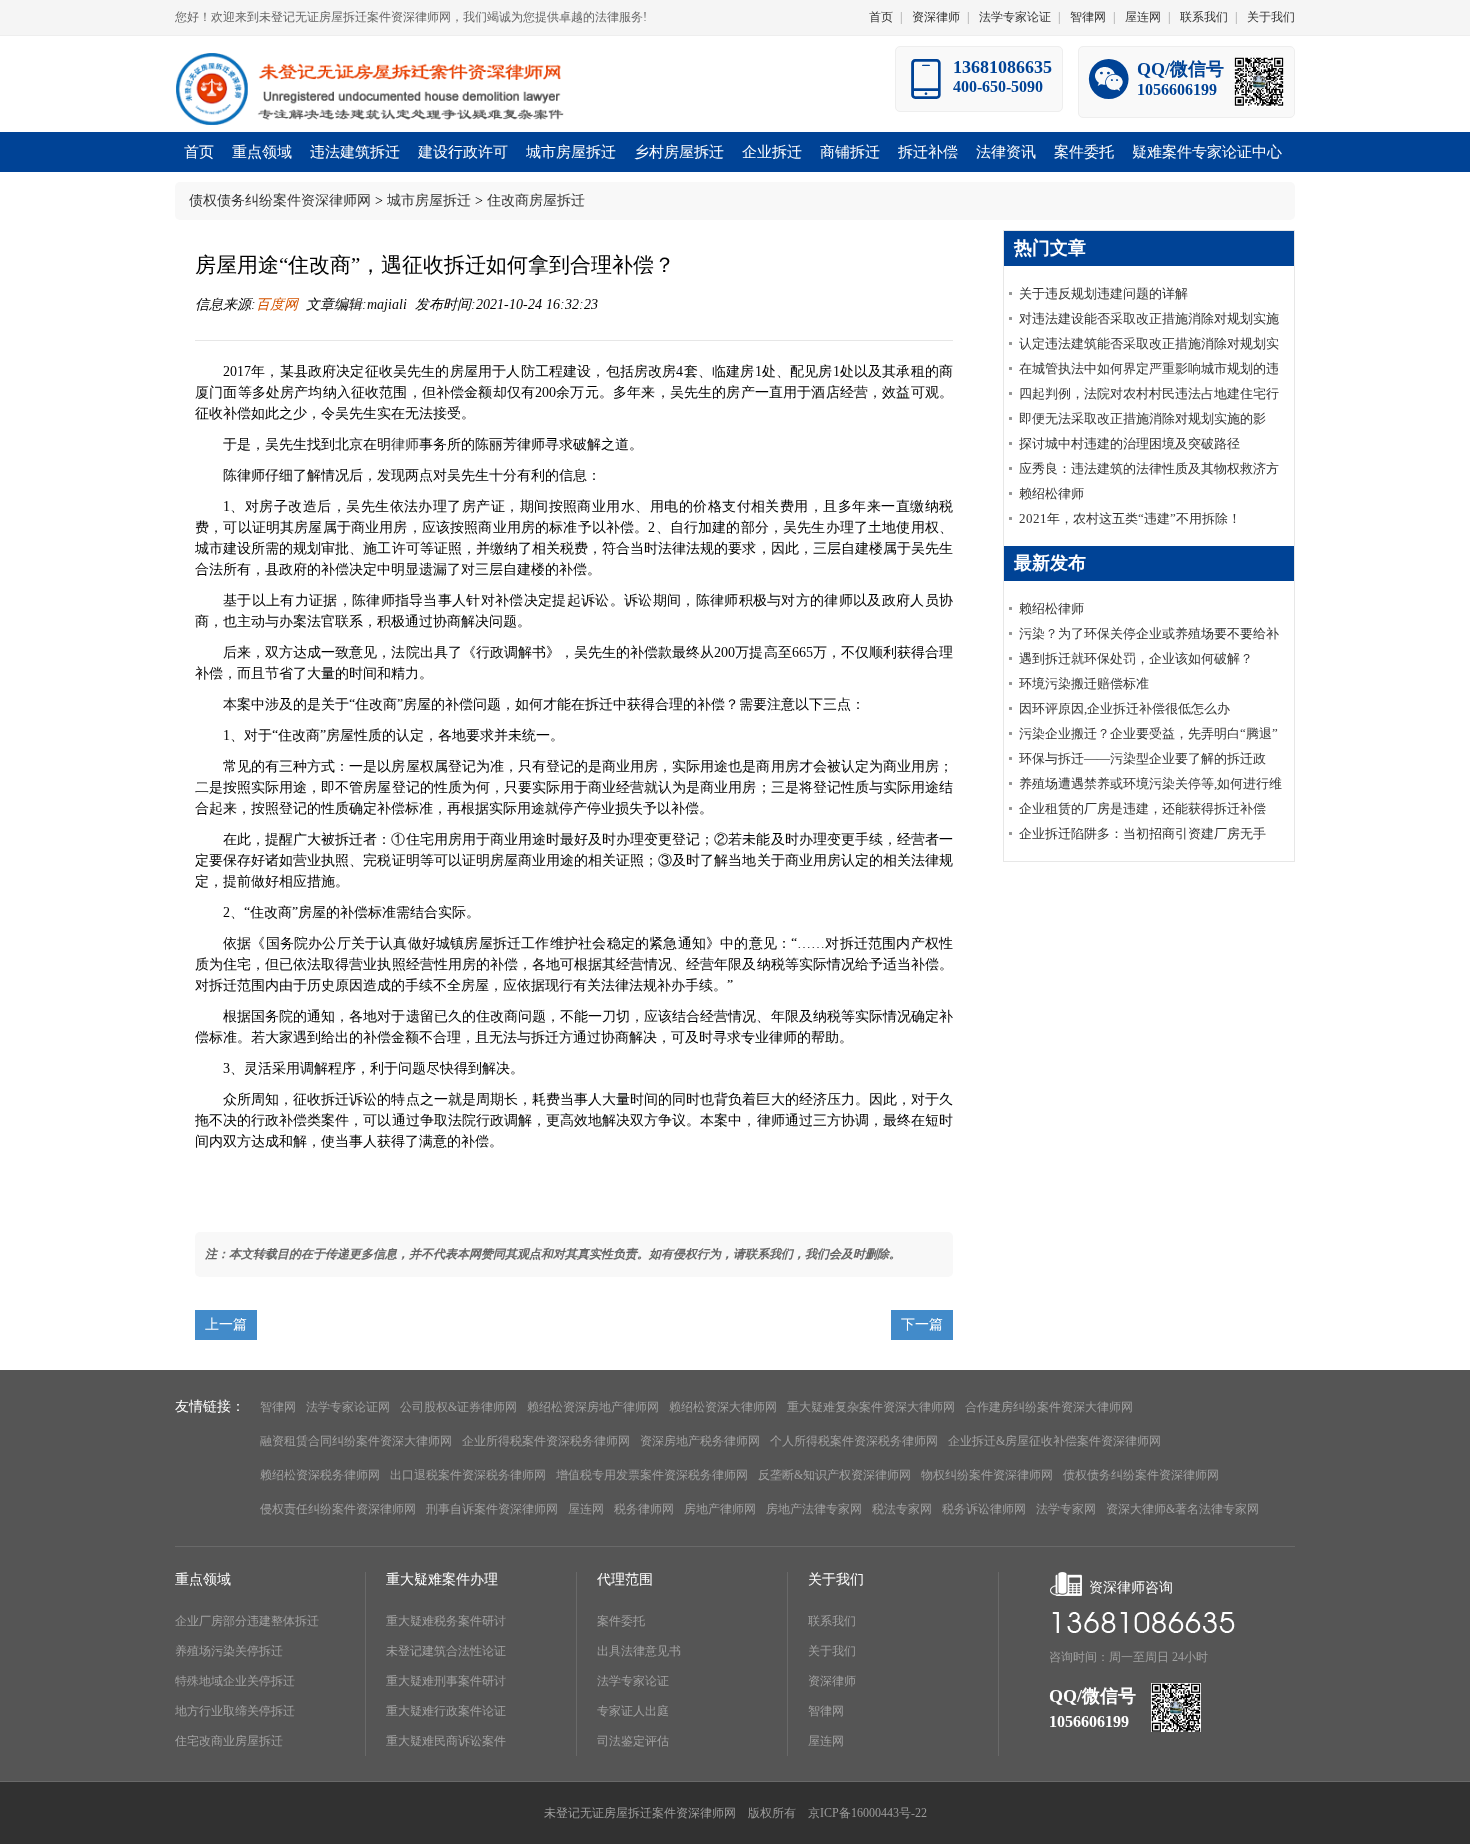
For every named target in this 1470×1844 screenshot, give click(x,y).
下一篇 (922, 1324)
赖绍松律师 (1051, 493)
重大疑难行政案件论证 (446, 1711)
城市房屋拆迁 (429, 200)
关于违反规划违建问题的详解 (1103, 293)
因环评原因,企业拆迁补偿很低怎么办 (1124, 708)
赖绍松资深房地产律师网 (593, 1407)
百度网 (277, 304)
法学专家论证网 (348, 1407)
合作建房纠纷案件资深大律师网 (1049, 1407)
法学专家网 (1066, 1509)
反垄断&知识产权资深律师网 (834, 1475)
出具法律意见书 (639, 1651)
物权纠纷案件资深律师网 (987, 1475)
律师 (405, 444)
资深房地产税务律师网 (700, 1441)
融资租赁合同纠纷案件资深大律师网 (356, 1441)
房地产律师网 (720, 1509)
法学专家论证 (1015, 17)
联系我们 (1204, 17)
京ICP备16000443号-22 (867, 1813)
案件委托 (621, 1621)
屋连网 (1143, 17)
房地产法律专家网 (814, 1509)
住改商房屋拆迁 (536, 200)
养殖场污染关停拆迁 (229, 1651)
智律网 (1088, 17)
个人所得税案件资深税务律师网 (854, 1441)
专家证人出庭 (633, 1711)
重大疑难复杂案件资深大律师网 (871, 1407)
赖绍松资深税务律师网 (320, 1475)
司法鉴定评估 (633, 1741)
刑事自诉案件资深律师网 (492, 1509)
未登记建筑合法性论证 (446, 1651)
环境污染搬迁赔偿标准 (1084, 683)
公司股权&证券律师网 (458, 1407)
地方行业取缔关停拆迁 (235, 1711)
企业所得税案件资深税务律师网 (546, 1441)
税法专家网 (902, 1509)
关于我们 (1271, 17)
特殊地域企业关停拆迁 (235, 1681)
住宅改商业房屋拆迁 (229, 1741)
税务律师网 (644, 1509)
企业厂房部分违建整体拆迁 (247, 1621)
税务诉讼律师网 (984, 1509)
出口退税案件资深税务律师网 (468, 1475)
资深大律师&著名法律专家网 (1182, 1509)
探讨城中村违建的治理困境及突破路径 (1129, 443)
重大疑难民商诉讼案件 (446, 1741)
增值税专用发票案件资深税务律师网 (652, 1475)
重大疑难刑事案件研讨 (446, 1681)
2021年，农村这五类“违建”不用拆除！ (1130, 518)
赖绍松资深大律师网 (723, 1407)
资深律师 (936, 17)
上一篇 (226, 1324)
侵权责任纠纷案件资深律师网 (338, 1509)
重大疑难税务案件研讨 (446, 1621)
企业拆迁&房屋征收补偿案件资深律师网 (1054, 1441)
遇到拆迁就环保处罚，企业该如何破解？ (1136, 658)
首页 (881, 17)
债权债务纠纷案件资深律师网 (280, 200)
